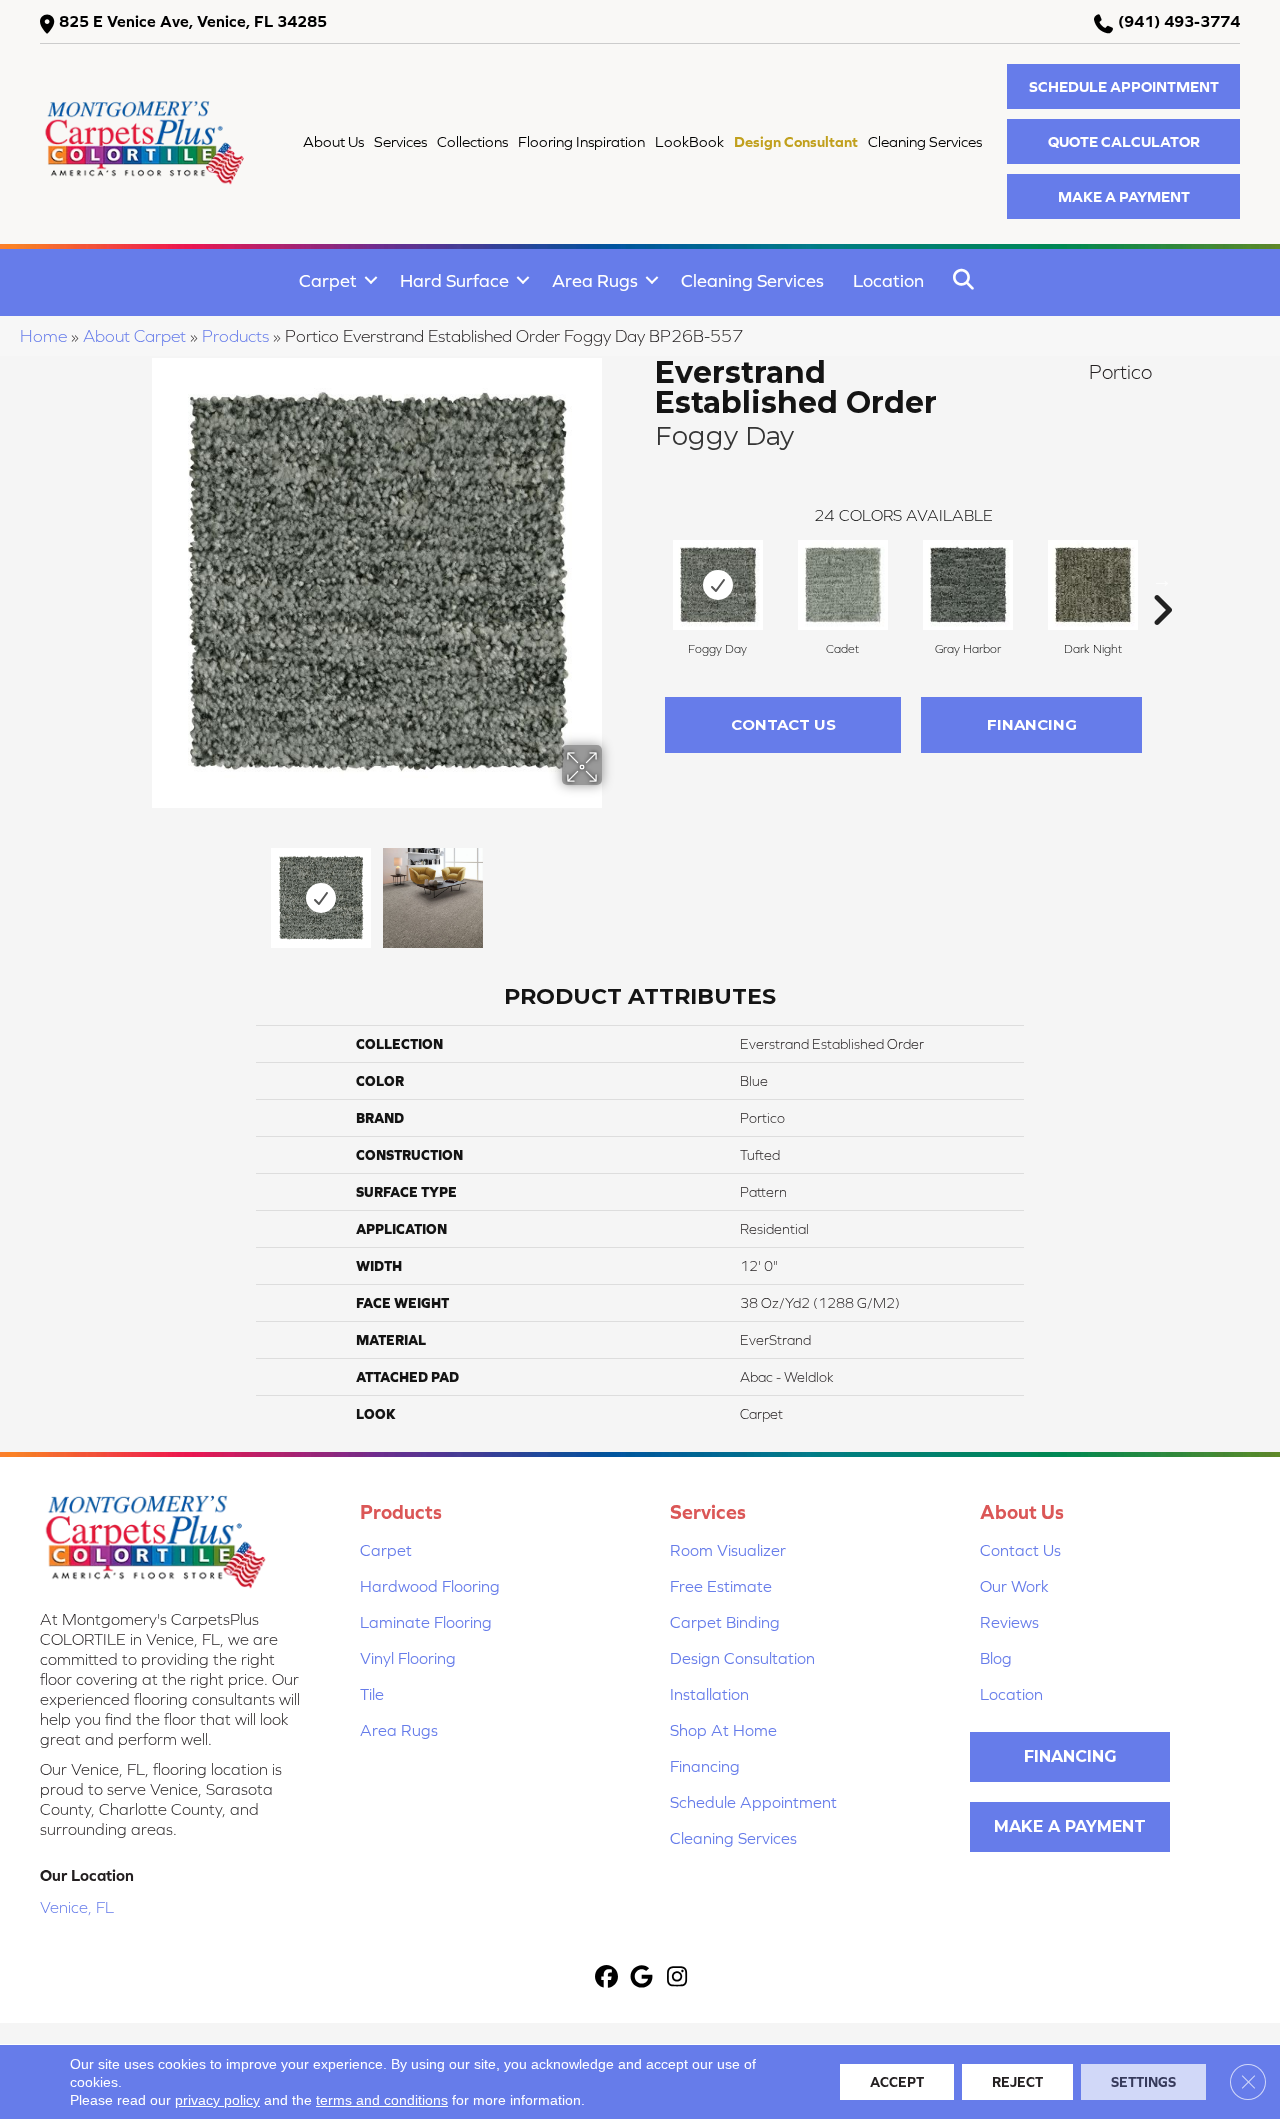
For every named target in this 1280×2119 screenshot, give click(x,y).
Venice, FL (77, 1907)
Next (615, 888)
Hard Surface (454, 280)
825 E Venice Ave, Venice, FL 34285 (193, 21)
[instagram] (677, 1978)
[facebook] (607, 1978)
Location (888, 280)
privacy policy (217, 2100)
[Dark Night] (1093, 585)
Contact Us (783, 724)
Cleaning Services (752, 280)
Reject (1017, 2082)
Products (235, 336)
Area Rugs (595, 280)
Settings (1143, 2082)
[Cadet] (843, 585)
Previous (138, 888)
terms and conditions (382, 2100)
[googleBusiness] (642, 1978)
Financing (1032, 724)
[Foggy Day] (718, 585)
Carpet (328, 280)
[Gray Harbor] (968, 585)
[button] (1123, 86)
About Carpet (134, 336)
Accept (897, 2082)
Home (43, 336)
